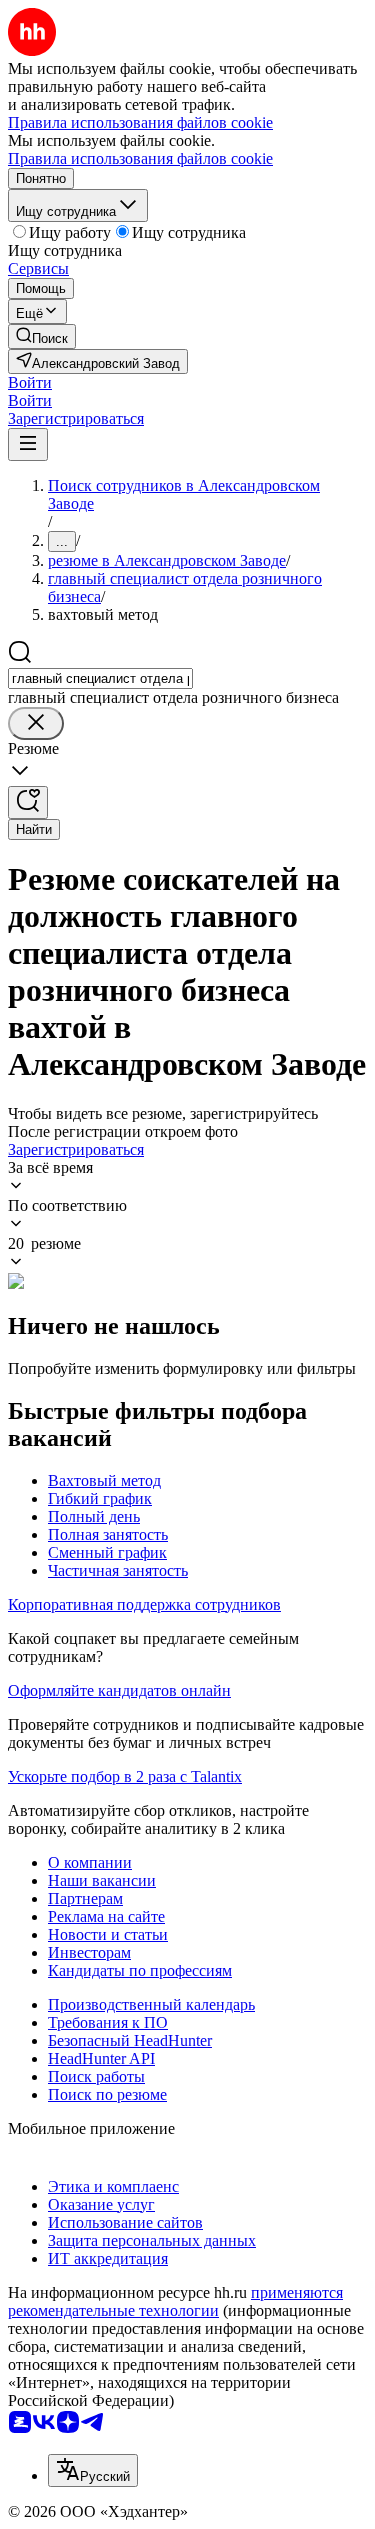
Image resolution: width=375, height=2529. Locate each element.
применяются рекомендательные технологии (175, 2301)
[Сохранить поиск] (28, 802)
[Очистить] (36, 723)
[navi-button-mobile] (28, 444)
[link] (42, 336)
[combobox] (100, 678)
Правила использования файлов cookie (140, 158)
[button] (30, 382)
